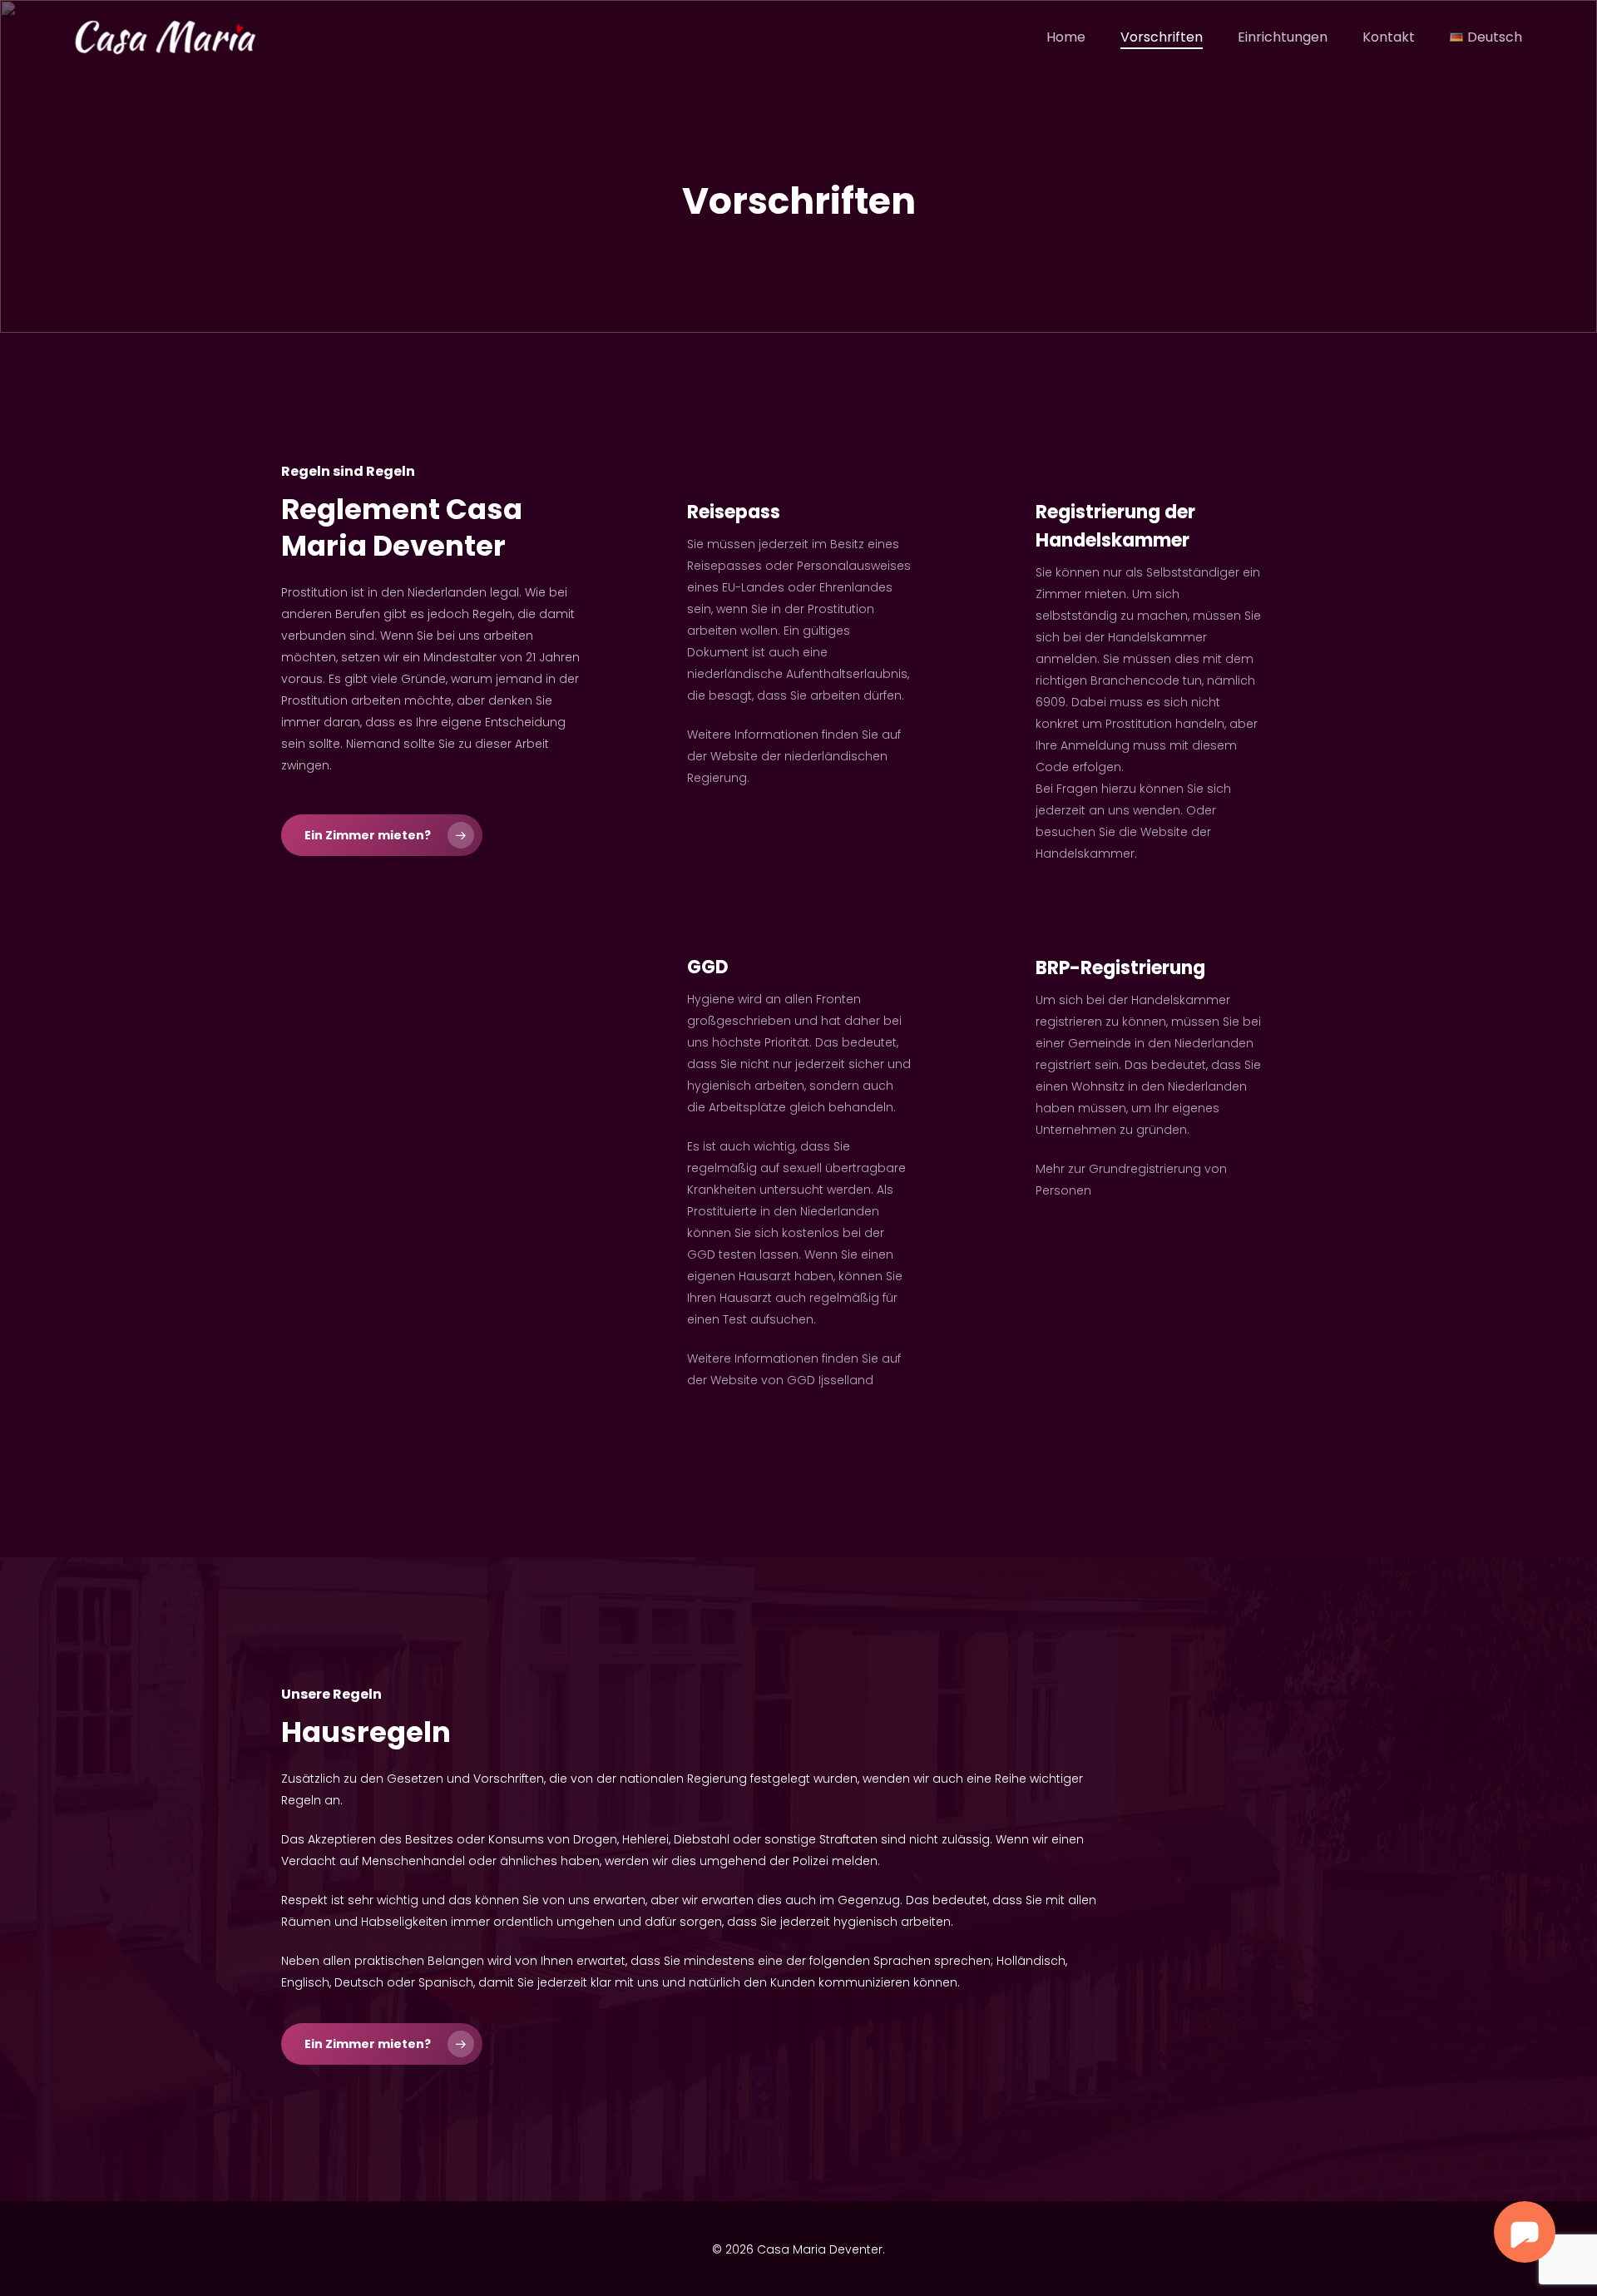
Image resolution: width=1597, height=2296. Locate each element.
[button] (382, 835)
